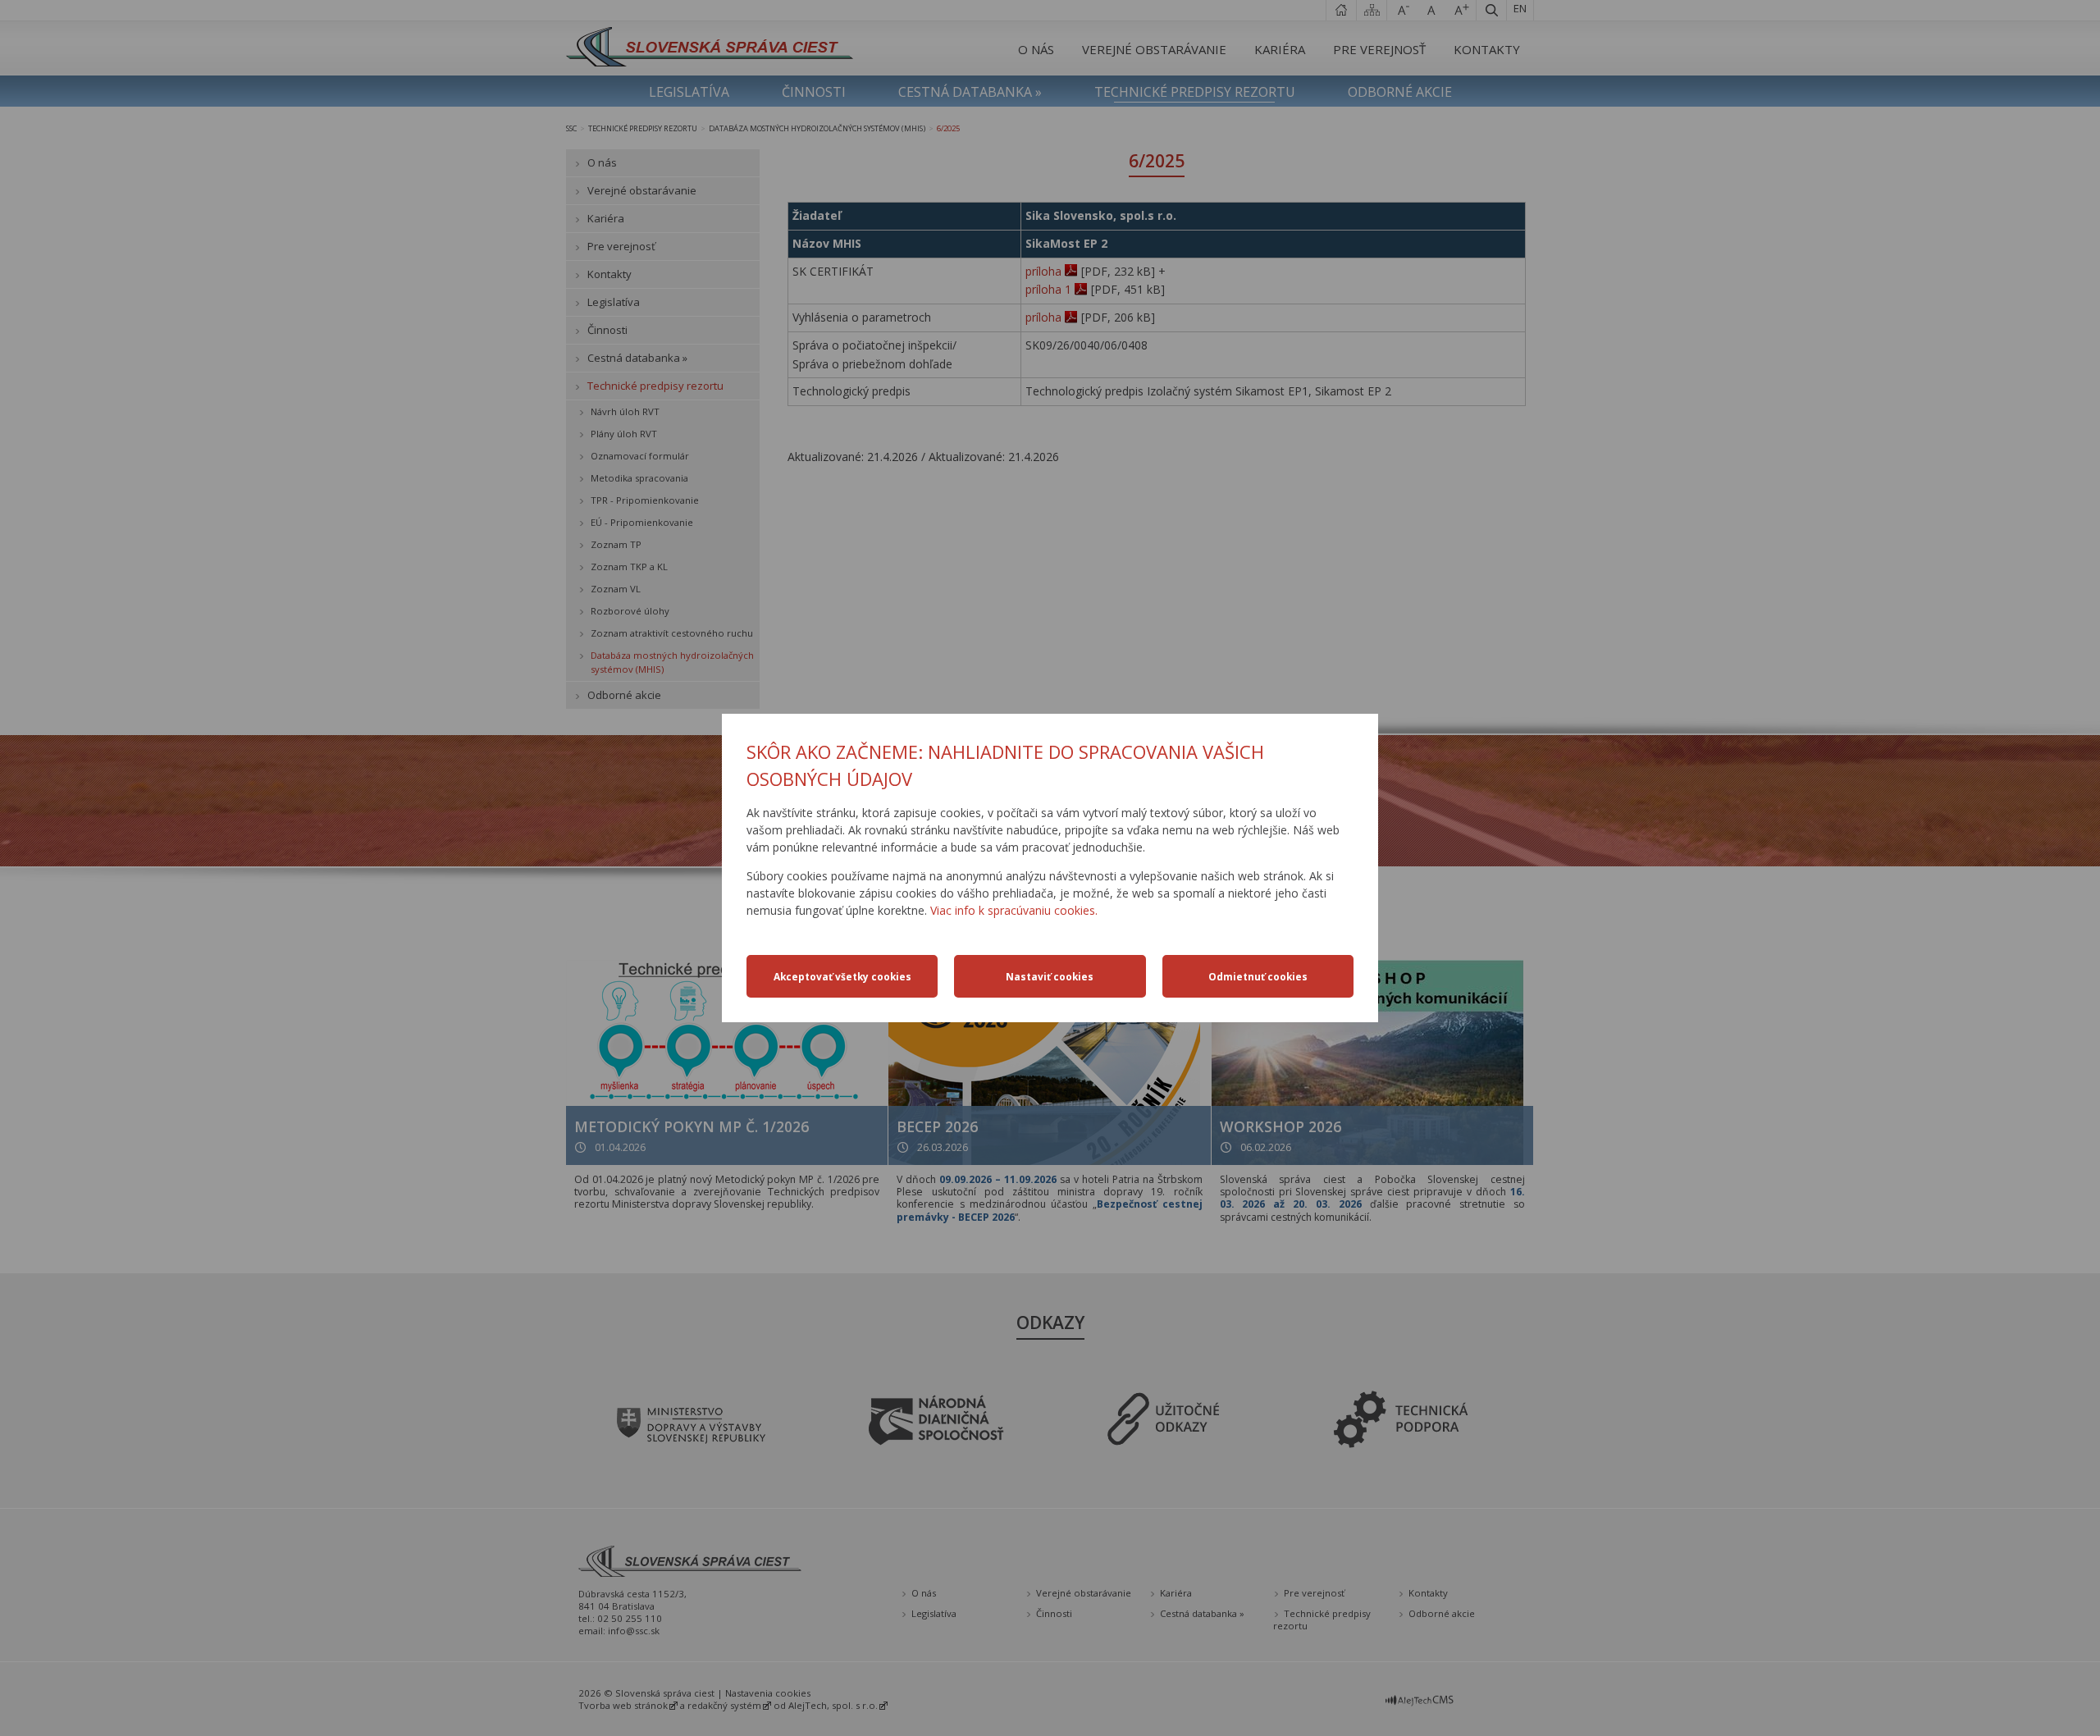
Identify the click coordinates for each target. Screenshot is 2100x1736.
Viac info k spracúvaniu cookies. (1014, 910)
